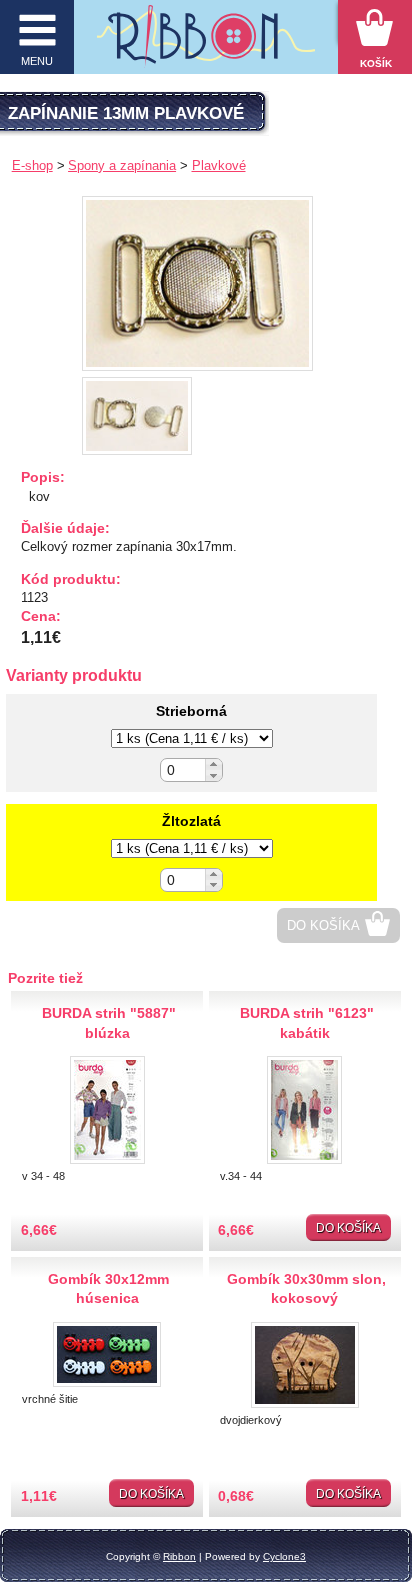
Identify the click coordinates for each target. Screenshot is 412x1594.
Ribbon (179, 1556)
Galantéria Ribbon (206, 42)
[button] (213, 764)
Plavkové (219, 165)
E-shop (32, 165)
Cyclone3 (284, 1556)
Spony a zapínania (122, 165)
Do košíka (323, 925)
